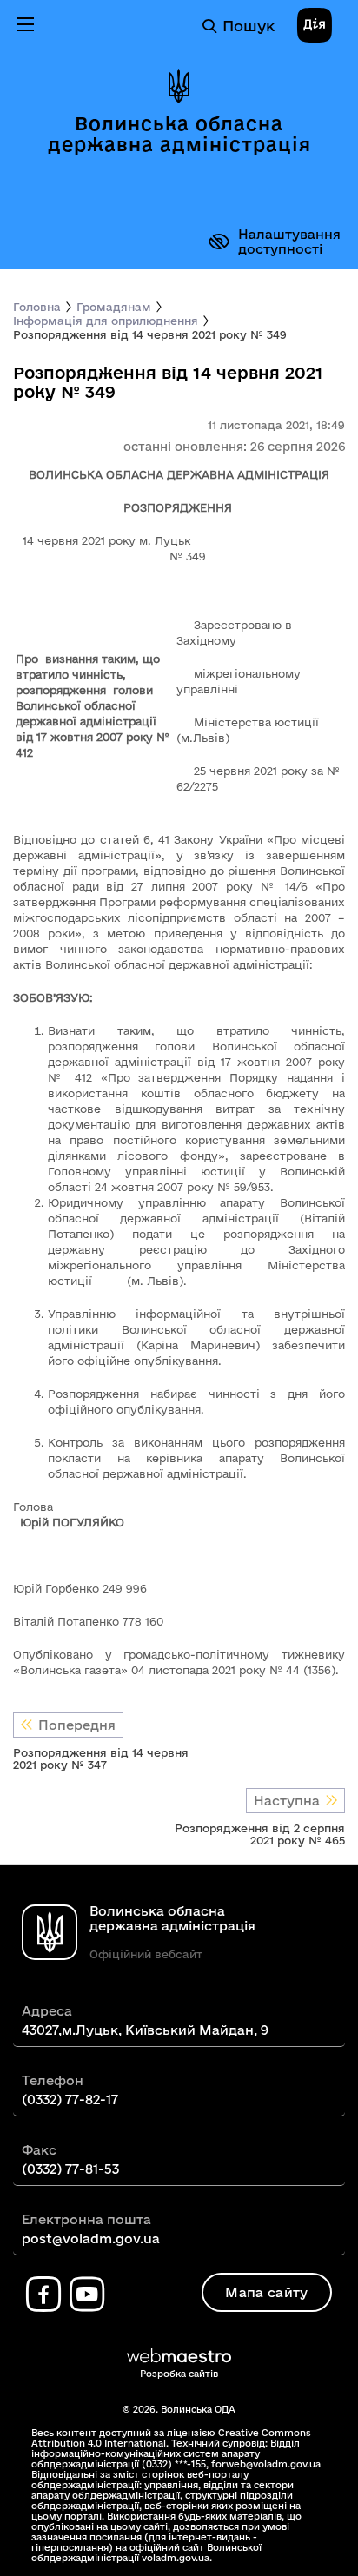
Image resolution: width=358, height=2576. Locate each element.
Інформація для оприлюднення (106, 321)
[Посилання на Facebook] (43, 2295)
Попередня (77, 1725)
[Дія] (315, 26)
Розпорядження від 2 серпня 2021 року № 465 (260, 1834)
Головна (37, 307)
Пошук (249, 26)
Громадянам (114, 307)
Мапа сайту (266, 2292)
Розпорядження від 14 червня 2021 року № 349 (150, 334)
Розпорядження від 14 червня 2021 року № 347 (101, 1758)
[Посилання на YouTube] (87, 2295)
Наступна (287, 1801)
